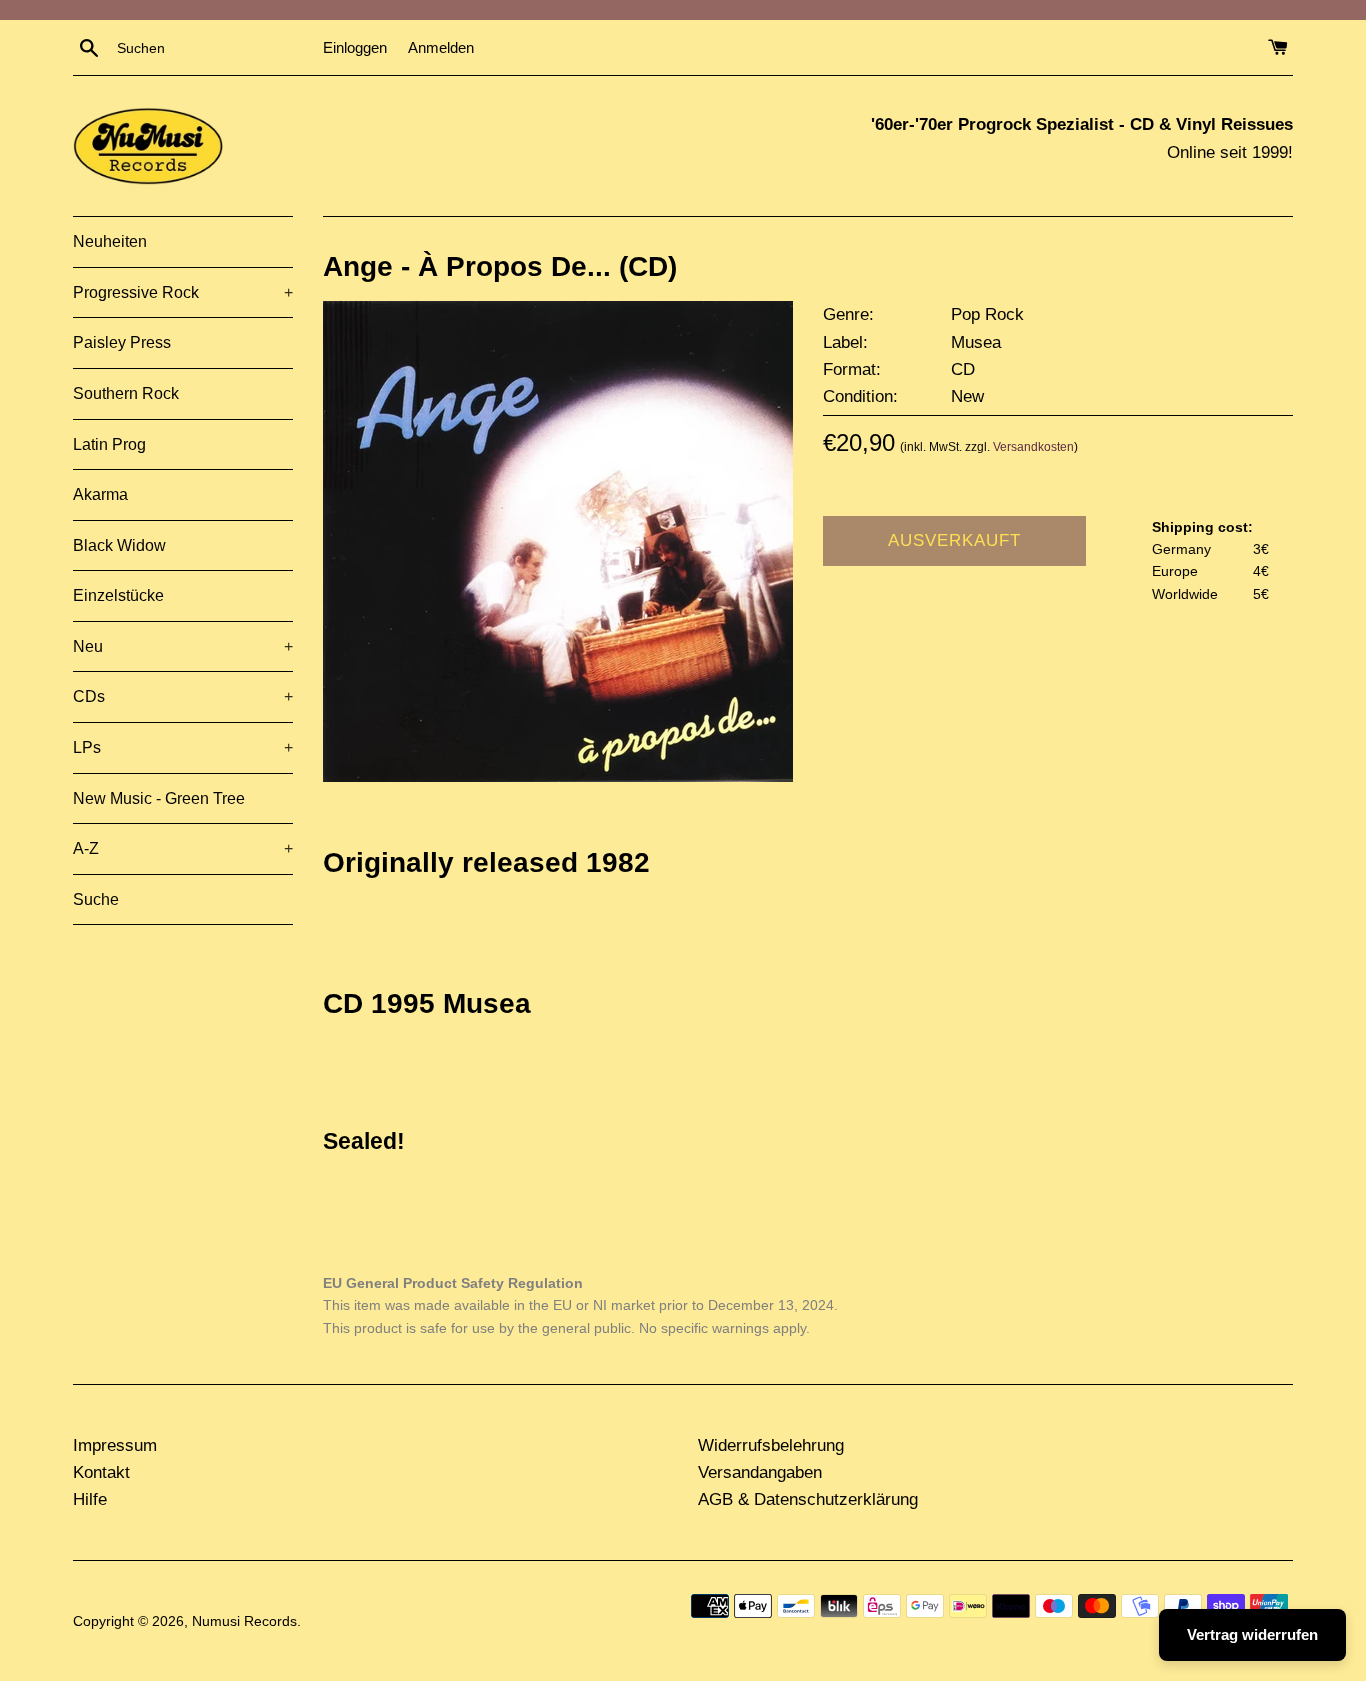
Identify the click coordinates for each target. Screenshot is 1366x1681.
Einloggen (355, 47)
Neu (183, 646)
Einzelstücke (118, 595)
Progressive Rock (183, 292)
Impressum (115, 1445)
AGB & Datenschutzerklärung (808, 1499)
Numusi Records (244, 1621)
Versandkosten (1033, 447)
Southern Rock (126, 393)
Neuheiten (110, 241)
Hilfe (90, 1499)
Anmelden (441, 47)
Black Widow (119, 545)
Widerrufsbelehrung (771, 1445)
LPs (183, 747)
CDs (183, 696)
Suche (96, 899)
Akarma (100, 494)
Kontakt (101, 1472)
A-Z (183, 848)
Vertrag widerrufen (1252, 1634)
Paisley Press (122, 342)
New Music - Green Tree (159, 798)
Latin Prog (109, 444)
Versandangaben (760, 1472)
